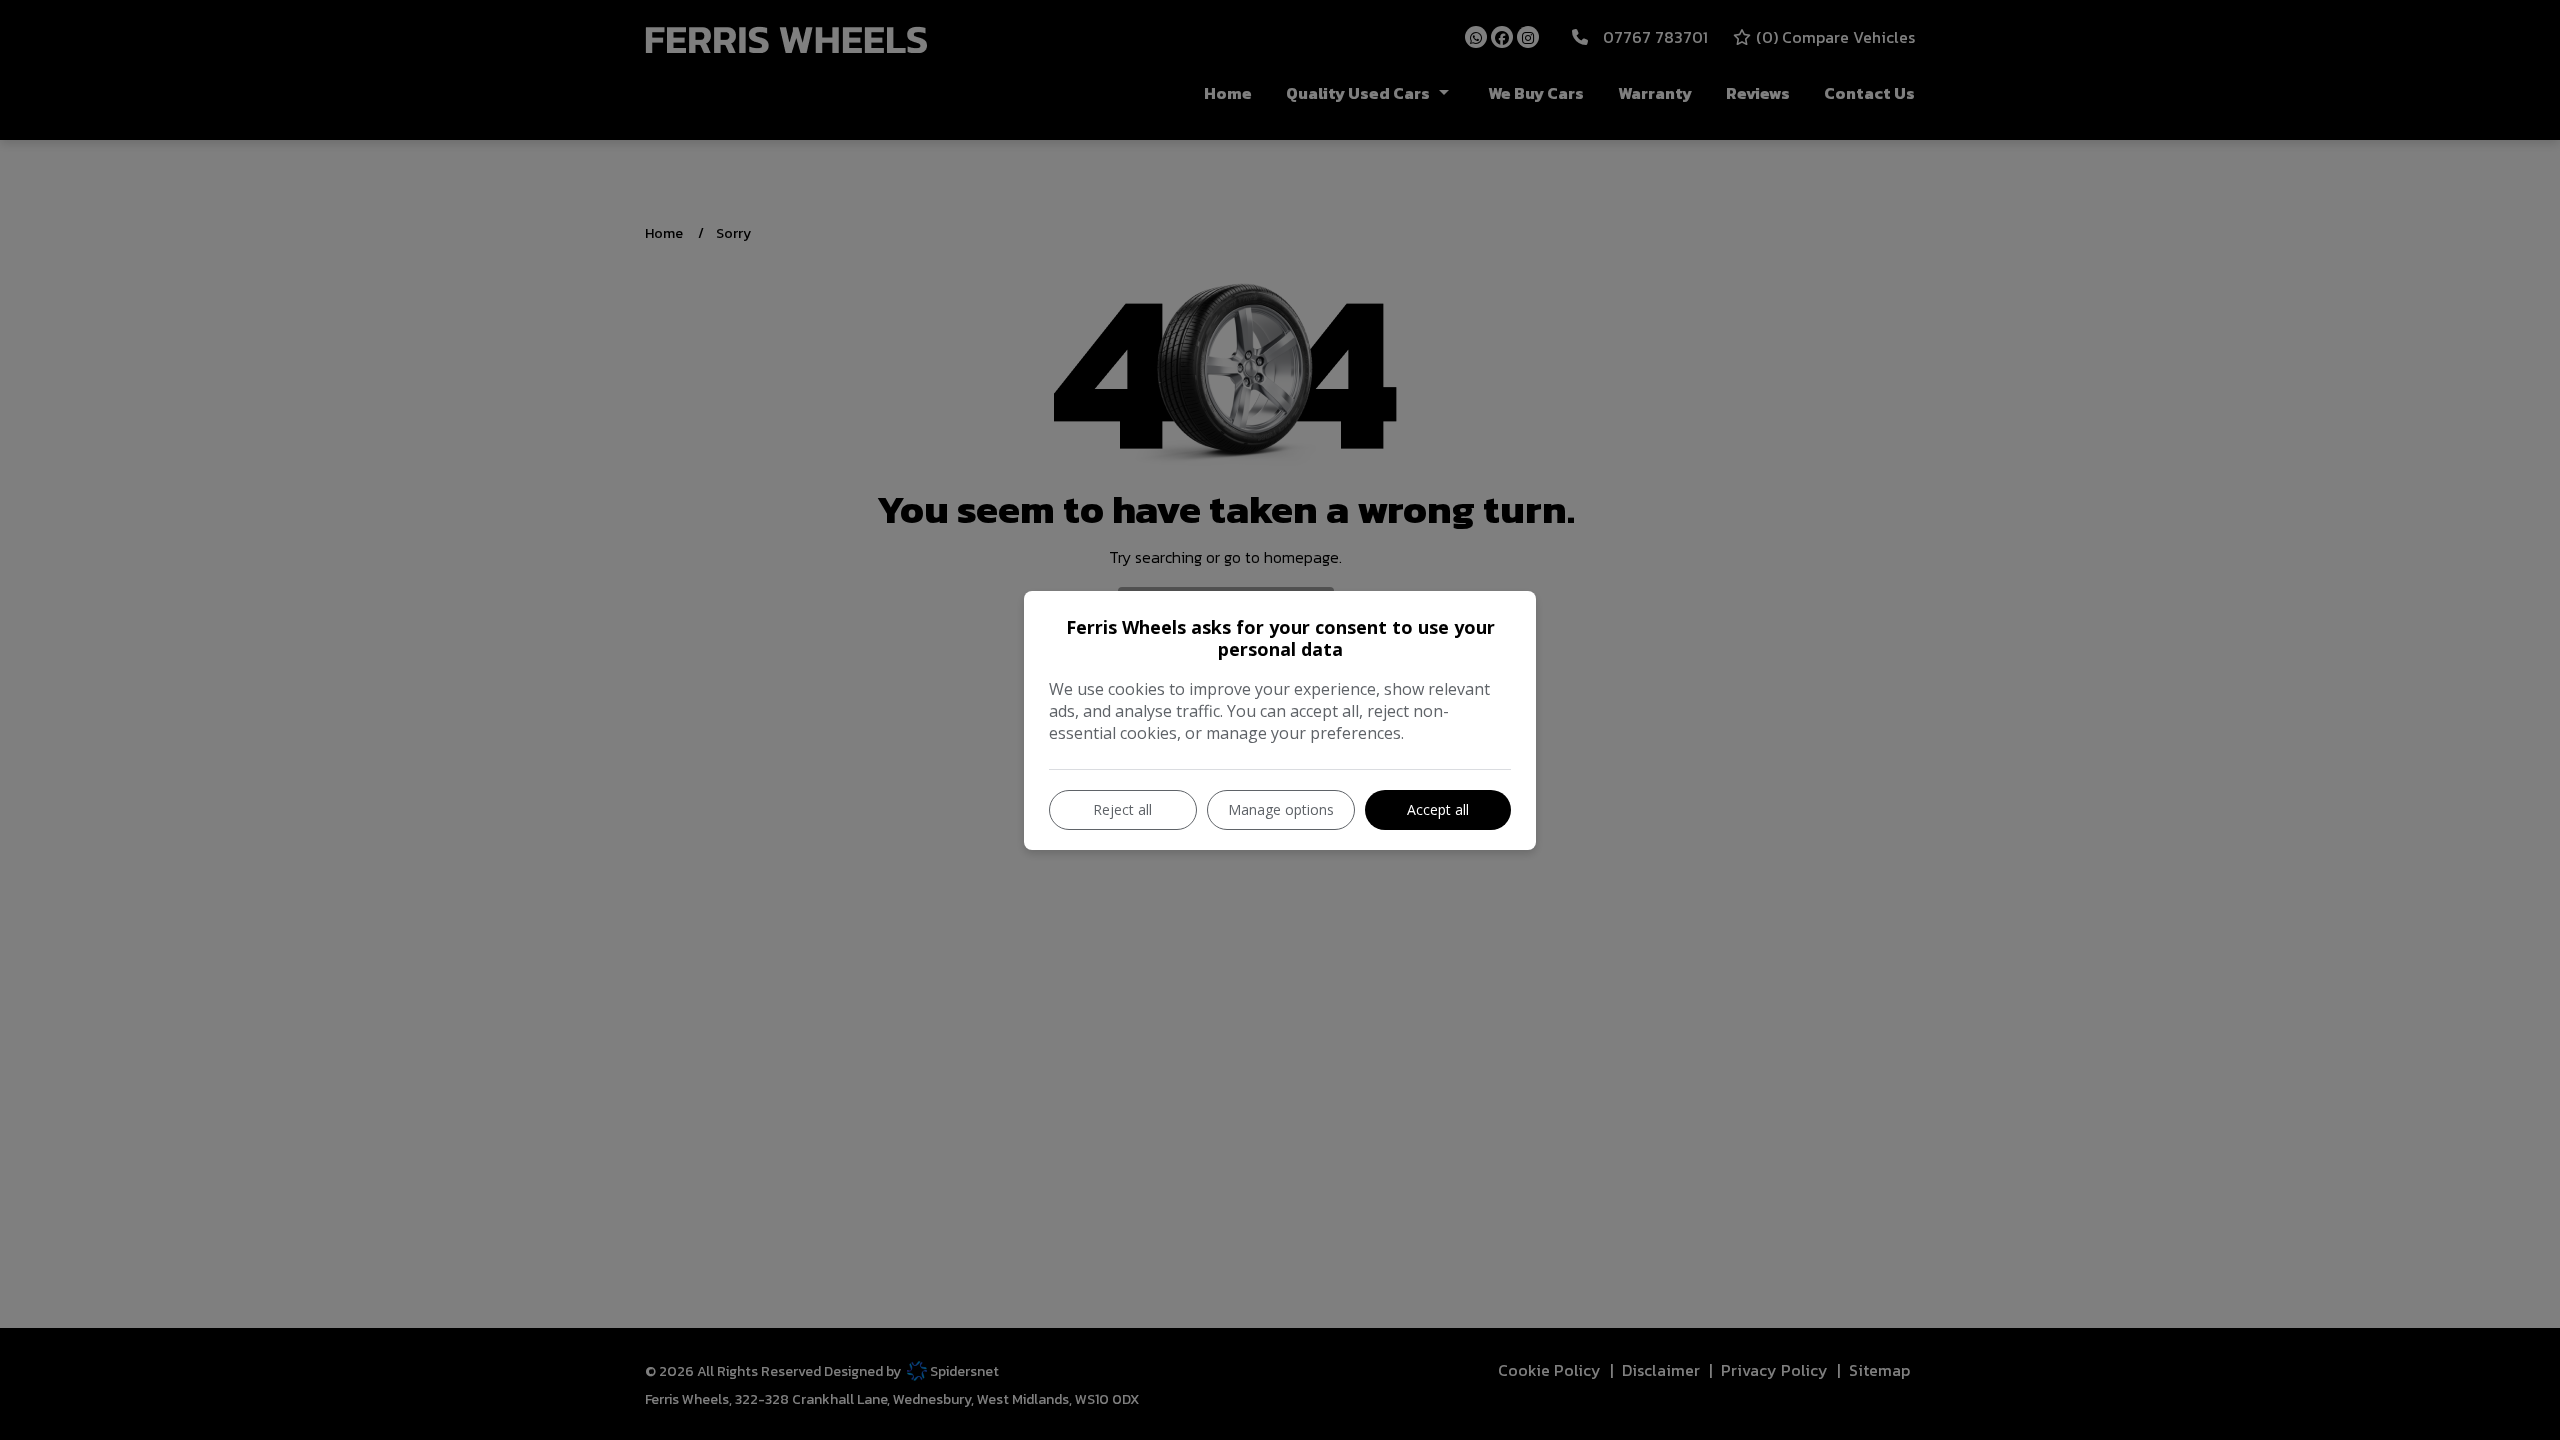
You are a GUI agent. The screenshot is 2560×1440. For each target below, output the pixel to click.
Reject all (1122, 809)
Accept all (1438, 809)
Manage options (1281, 809)
